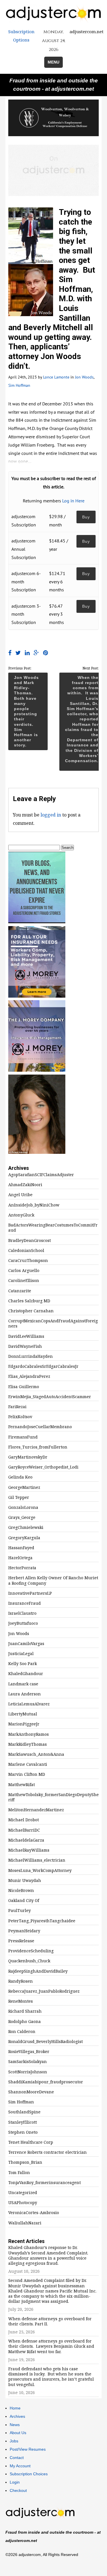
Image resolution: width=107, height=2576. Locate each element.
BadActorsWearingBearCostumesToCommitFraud (53, 1228)
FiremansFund (23, 1437)
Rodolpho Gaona (25, 2022)
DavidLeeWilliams (26, 1336)
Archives (17, 2416)
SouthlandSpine (24, 2112)
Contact (17, 2458)
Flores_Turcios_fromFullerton (38, 1447)
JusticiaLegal (21, 1654)
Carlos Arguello (24, 1271)
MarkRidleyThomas (28, 1744)
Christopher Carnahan (31, 1311)
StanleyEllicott (23, 2122)
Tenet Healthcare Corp (31, 2142)
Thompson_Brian (25, 2162)
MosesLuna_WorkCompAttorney (40, 1870)
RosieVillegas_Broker (29, 2052)
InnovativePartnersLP (30, 1593)
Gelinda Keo (20, 1477)
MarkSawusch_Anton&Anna (36, 1754)
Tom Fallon (19, 2173)
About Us (18, 2433)
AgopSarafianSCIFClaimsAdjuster (41, 1175)
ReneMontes (21, 2001)
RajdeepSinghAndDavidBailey (38, 1971)
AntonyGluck (21, 1215)
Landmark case (23, 1684)
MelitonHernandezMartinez (36, 1810)
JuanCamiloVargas (26, 1644)
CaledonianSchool (26, 1251)
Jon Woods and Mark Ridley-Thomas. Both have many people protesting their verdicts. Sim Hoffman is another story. (26, 711)
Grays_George (22, 1517)
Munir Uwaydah (25, 1881)
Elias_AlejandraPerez (29, 1376)
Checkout (18, 2490)
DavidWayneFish (25, 1346)
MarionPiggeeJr (24, 1724)
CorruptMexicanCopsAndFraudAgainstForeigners (53, 1323)
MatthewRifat (22, 1785)
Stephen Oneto (23, 2132)
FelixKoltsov (20, 1417)
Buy (86, 517)
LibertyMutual (23, 1714)
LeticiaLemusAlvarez (29, 1704)
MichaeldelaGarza (26, 1840)
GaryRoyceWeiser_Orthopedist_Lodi (43, 1467)
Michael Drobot (24, 1820)
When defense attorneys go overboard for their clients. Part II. (50, 2321)
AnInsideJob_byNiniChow (34, 1205)
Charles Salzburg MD (29, 1301)
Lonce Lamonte (56, 377)
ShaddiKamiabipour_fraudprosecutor (46, 2082)
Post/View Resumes (28, 2449)
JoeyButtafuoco (23, 1623)
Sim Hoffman (19, 385)
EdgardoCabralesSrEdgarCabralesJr (43, 1366)
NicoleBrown (21, 1891)
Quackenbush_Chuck (29, 1961)
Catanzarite (20, 1291)
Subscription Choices (29, 2474)
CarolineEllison (24, 1281)
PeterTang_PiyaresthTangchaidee (42, 1921)
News (15, 2425)
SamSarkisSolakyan (28, 2062)
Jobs (14, 2441)
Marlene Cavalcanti (28, 1764)
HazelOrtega (20, 1558)
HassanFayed (21, 1548)
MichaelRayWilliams (29, 1850)
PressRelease (21, 1941)
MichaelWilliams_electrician (37, 1860)
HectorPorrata (22, 1568)
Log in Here (73, 501)
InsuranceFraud (25, 1603)
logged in (51, 815)
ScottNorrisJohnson (28, 2072)
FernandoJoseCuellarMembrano (40, 1427)
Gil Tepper (19, 1497)
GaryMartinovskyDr (28, 1457)
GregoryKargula (24, 1538)
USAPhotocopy (23, 2203)
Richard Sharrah (25, 2011)
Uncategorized (23, 2193)
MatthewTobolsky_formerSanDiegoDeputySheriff (53, 1797)
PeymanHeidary (24, 1931)
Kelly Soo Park (23, 1664)
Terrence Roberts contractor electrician (48, 2152)
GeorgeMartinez (24, 1487)
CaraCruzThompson (28, 1261)
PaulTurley (20, 1911)
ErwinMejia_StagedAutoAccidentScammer (50, 1397)
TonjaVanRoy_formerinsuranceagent (45, 2183)
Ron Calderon (22, 2032)
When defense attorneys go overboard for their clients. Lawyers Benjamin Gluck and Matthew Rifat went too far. (51, 2346)
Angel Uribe (20, 1195)
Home (15, 2408)
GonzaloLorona (23, 1507)
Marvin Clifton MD (27, 1774)
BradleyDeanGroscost (30, 1241)
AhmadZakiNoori (25, 1185)
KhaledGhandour (26, 1674)
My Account (20, 2466)
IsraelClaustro (22, 1613)
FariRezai (17, 1407)
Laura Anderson (25, 1694)
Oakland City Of (24, 1901)
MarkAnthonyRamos (29, 1734)
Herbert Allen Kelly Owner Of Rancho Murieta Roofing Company (53, 1580)
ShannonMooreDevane (31, 2092)
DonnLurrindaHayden (31, 1356)
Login (15, 2482)
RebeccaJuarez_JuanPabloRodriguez (44, 1991)
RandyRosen (21, 1981)
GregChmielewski (26, 1527)
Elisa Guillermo (24, 1387)
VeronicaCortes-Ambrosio (34, 2213)
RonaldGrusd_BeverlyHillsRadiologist (46, 2042)
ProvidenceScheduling (31, 1951)
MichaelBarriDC (24, 1830)
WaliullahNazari (25, 2223)
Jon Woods (84, 377)
